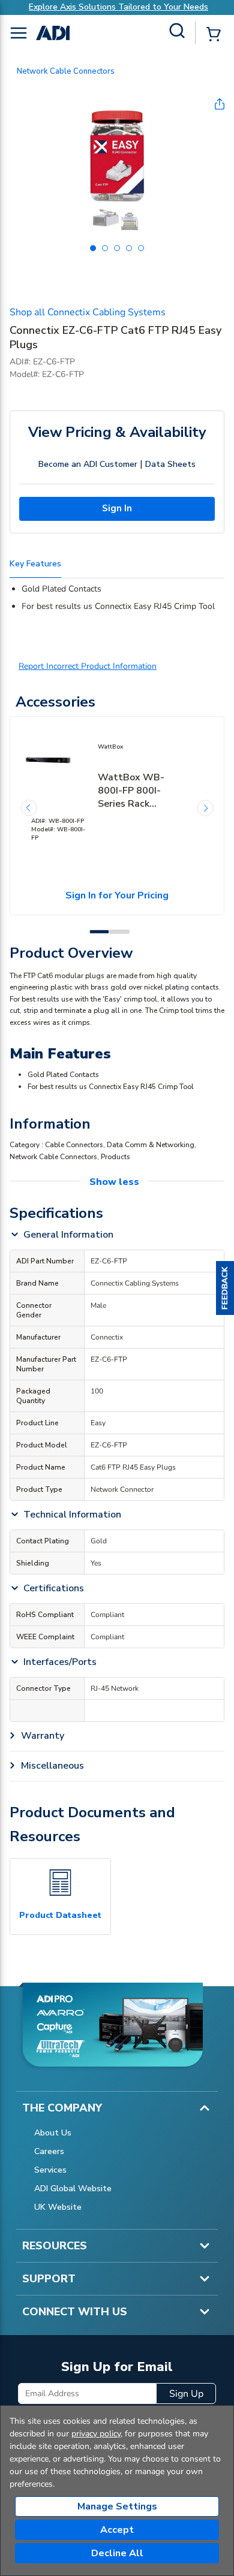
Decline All (117, 2553)
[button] (225, 1288)
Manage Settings (117, 2506)
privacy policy (96, 2434)
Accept (117, 2530)
